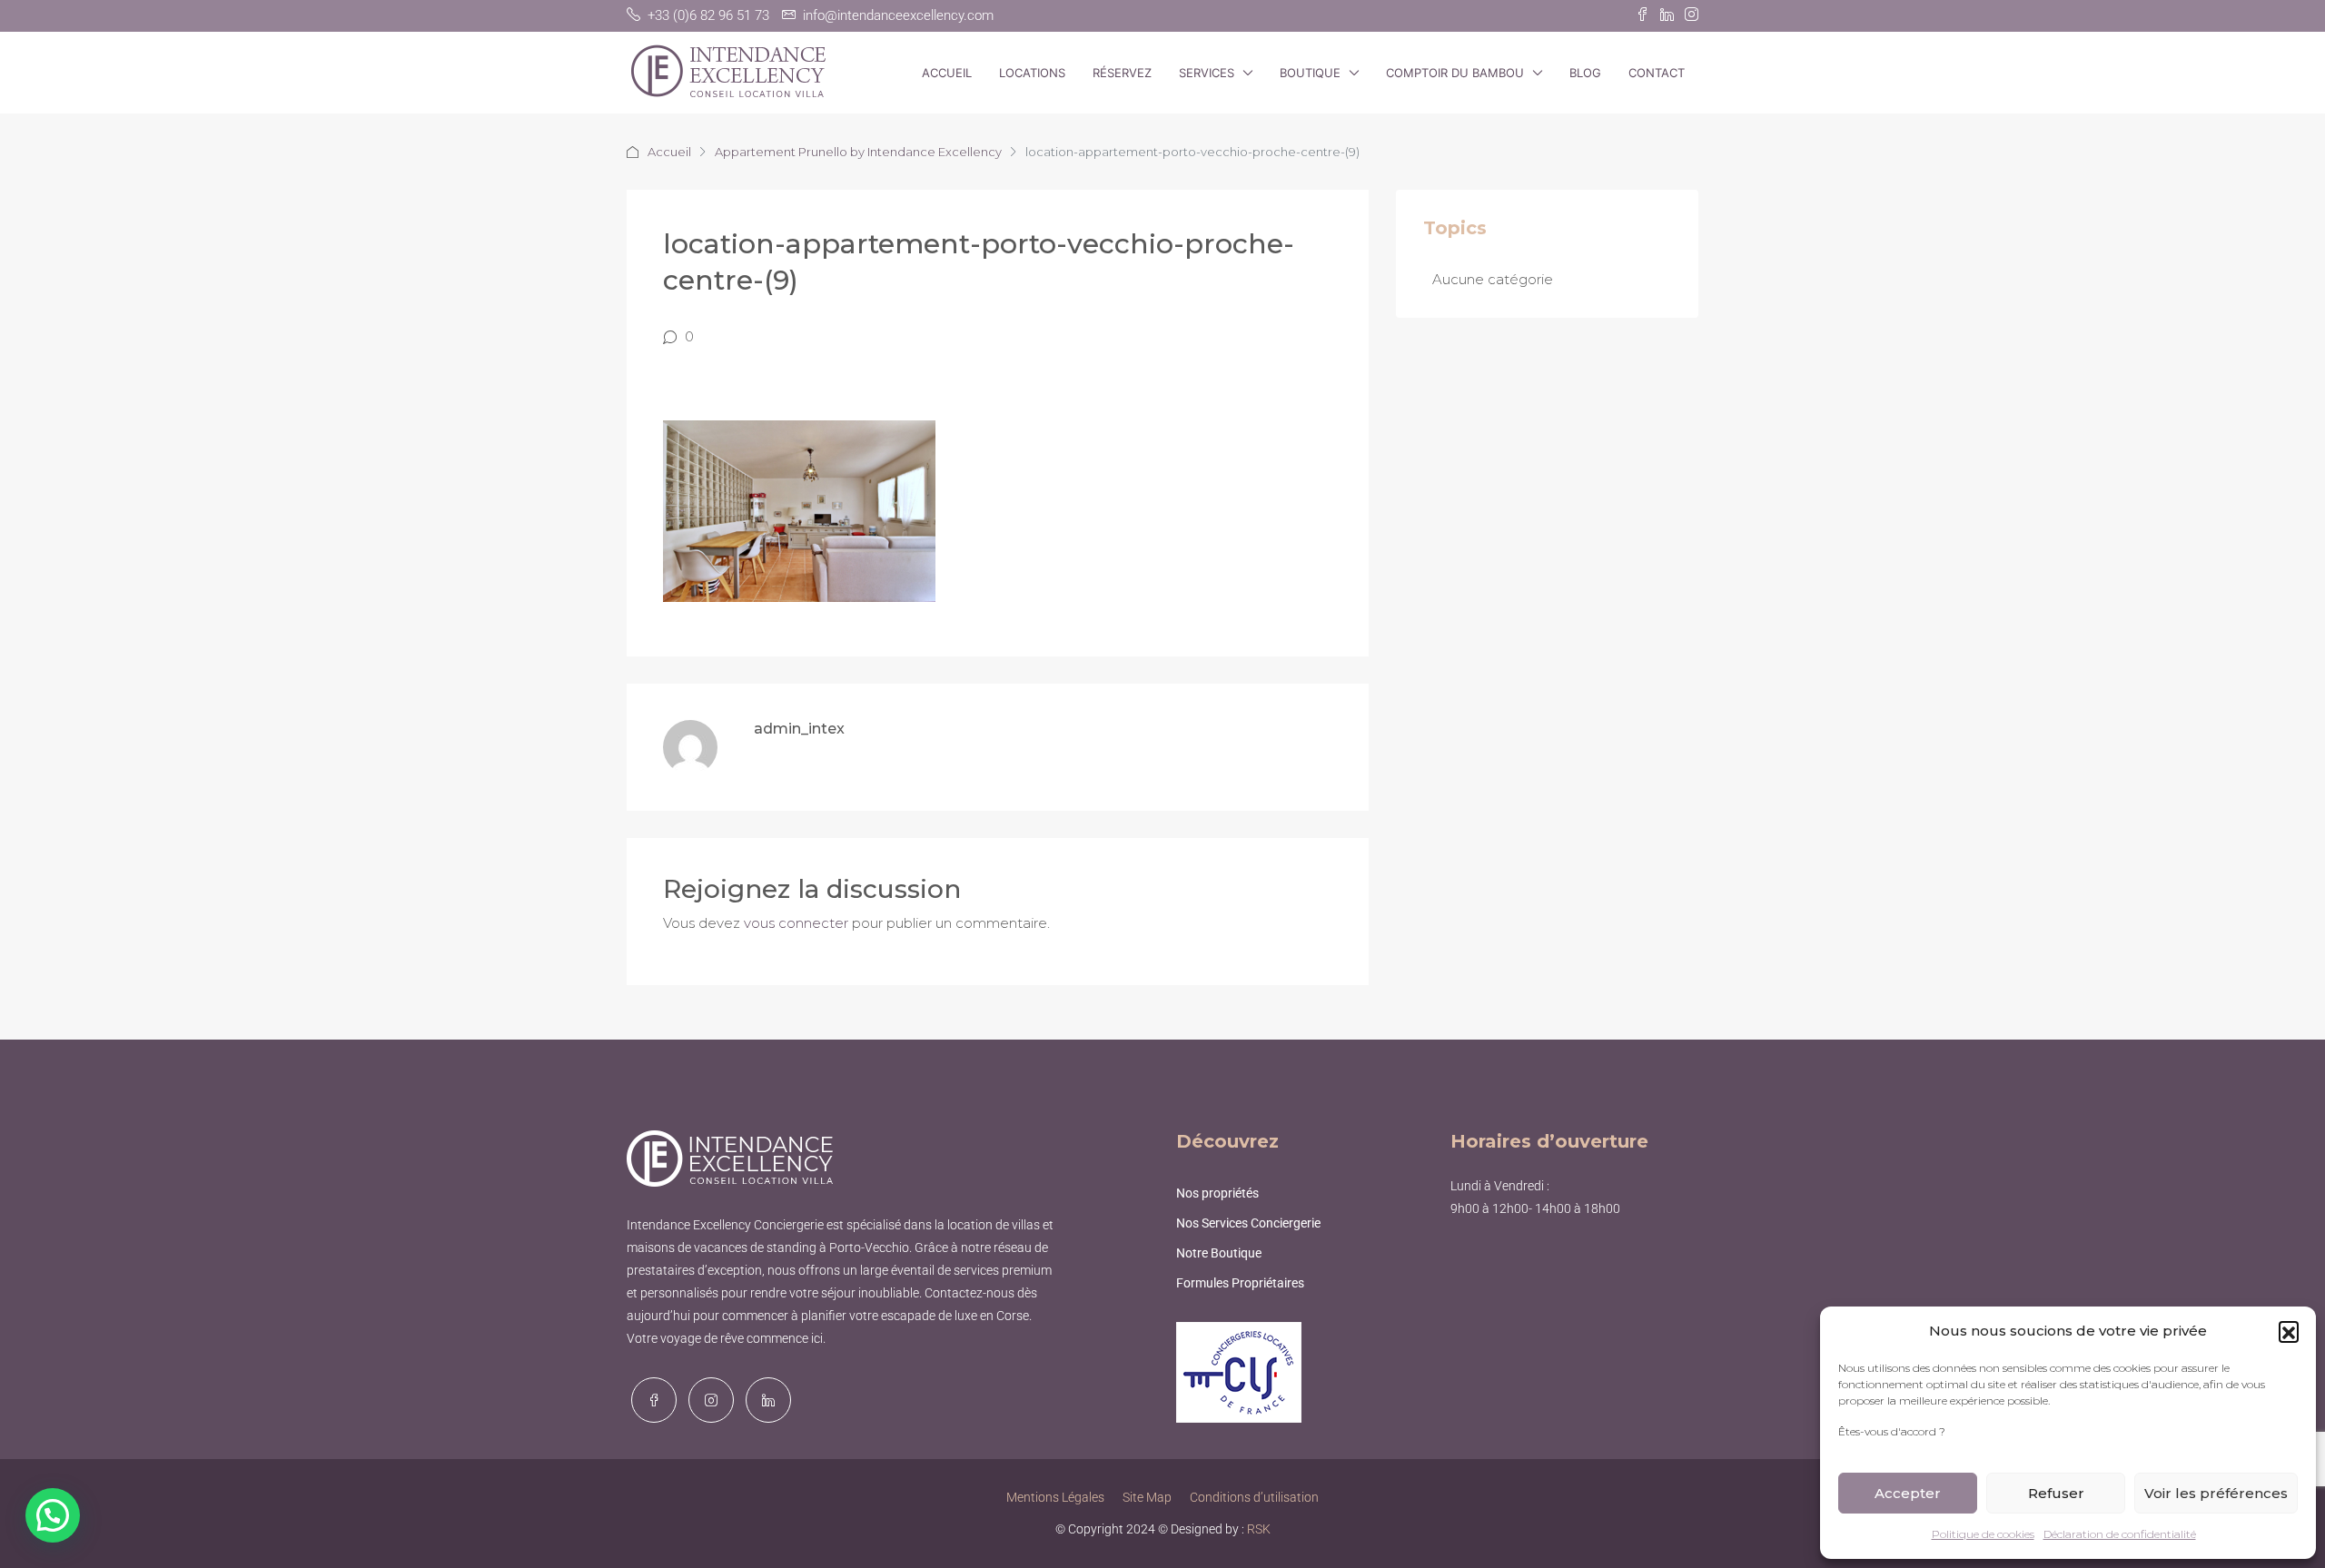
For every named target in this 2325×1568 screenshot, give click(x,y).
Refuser (2056, 1493)
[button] (2289, 1331)
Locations (1032, 73)
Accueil (947, 73)
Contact (1657, 73)
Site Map (1147, 1497)
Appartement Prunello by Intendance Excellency (858, 152)
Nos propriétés (1217, 1193)
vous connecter (796, 923)
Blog (1585, 73)
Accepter (1908, 1493)
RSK (1259, 1529)
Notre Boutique (1219, 1253)
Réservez (1122, 73)
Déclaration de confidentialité (2120, 1534)
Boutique (1310, 73)
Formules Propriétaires (1240, 1283)
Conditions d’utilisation (1254, 1497)
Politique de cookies (1983, 1534)
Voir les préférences (2216, 1493)
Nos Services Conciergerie (1248, 1223)
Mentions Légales (1055, 1497)
